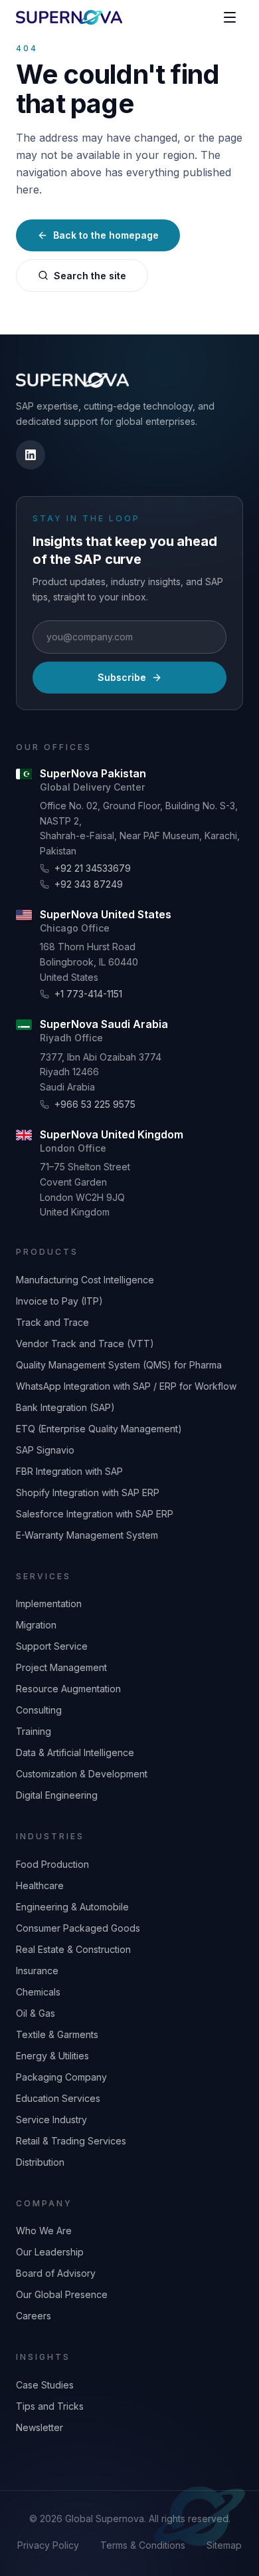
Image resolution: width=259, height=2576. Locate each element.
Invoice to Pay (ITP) (59, 1301)
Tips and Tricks (50, 2406)
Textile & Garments (57, 2034)
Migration (36, 1625)
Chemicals (38, 1992)
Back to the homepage (106, 235)
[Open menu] (230, 17)
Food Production (52, 1864)
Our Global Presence (62, 2294)
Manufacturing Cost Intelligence (85, 1280)
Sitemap (224, 2545)
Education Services (58, 2098)
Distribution (40, 2162)
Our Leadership (50, 2252)
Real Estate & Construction (73, 1949)
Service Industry (51, 2120)
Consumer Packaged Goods (78, 1928)
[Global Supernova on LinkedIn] (31, 455)
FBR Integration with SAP (69, 1471)
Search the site (90, 276)
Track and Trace (52, 1322)
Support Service (52, 1646)
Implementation (49, 1604)
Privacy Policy (48, 2545)
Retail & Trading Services (71, 2141)
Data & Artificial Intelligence (75, 1752)
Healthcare (40, 1885)
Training (34, 1731)
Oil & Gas (36, 2013)
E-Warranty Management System (87, 1535)
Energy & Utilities (52, 2056)
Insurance (37, 1971)
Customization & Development (82, 1774)
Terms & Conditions (143, 2545)
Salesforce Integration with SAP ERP (95, 1514)
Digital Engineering (57, 1795)
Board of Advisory (56, 2273)
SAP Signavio (45, 1450)
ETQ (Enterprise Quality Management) (99, 1429)
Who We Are (44, 2231)
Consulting (39, 1710)
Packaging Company (61, 2077)
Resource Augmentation (68, 1689)
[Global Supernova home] (69, 17)
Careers (34, 2316)
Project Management (61, 1667)
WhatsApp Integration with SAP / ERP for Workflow (126, 1386)
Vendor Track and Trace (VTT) (85, 1344)
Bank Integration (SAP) (65, 1407)
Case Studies (45, 2385)
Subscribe (122, 677)
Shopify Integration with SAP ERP (88, 1492)
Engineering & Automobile (72, 1907)
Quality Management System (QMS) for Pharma (119, 1365)
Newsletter (40, 2427)
